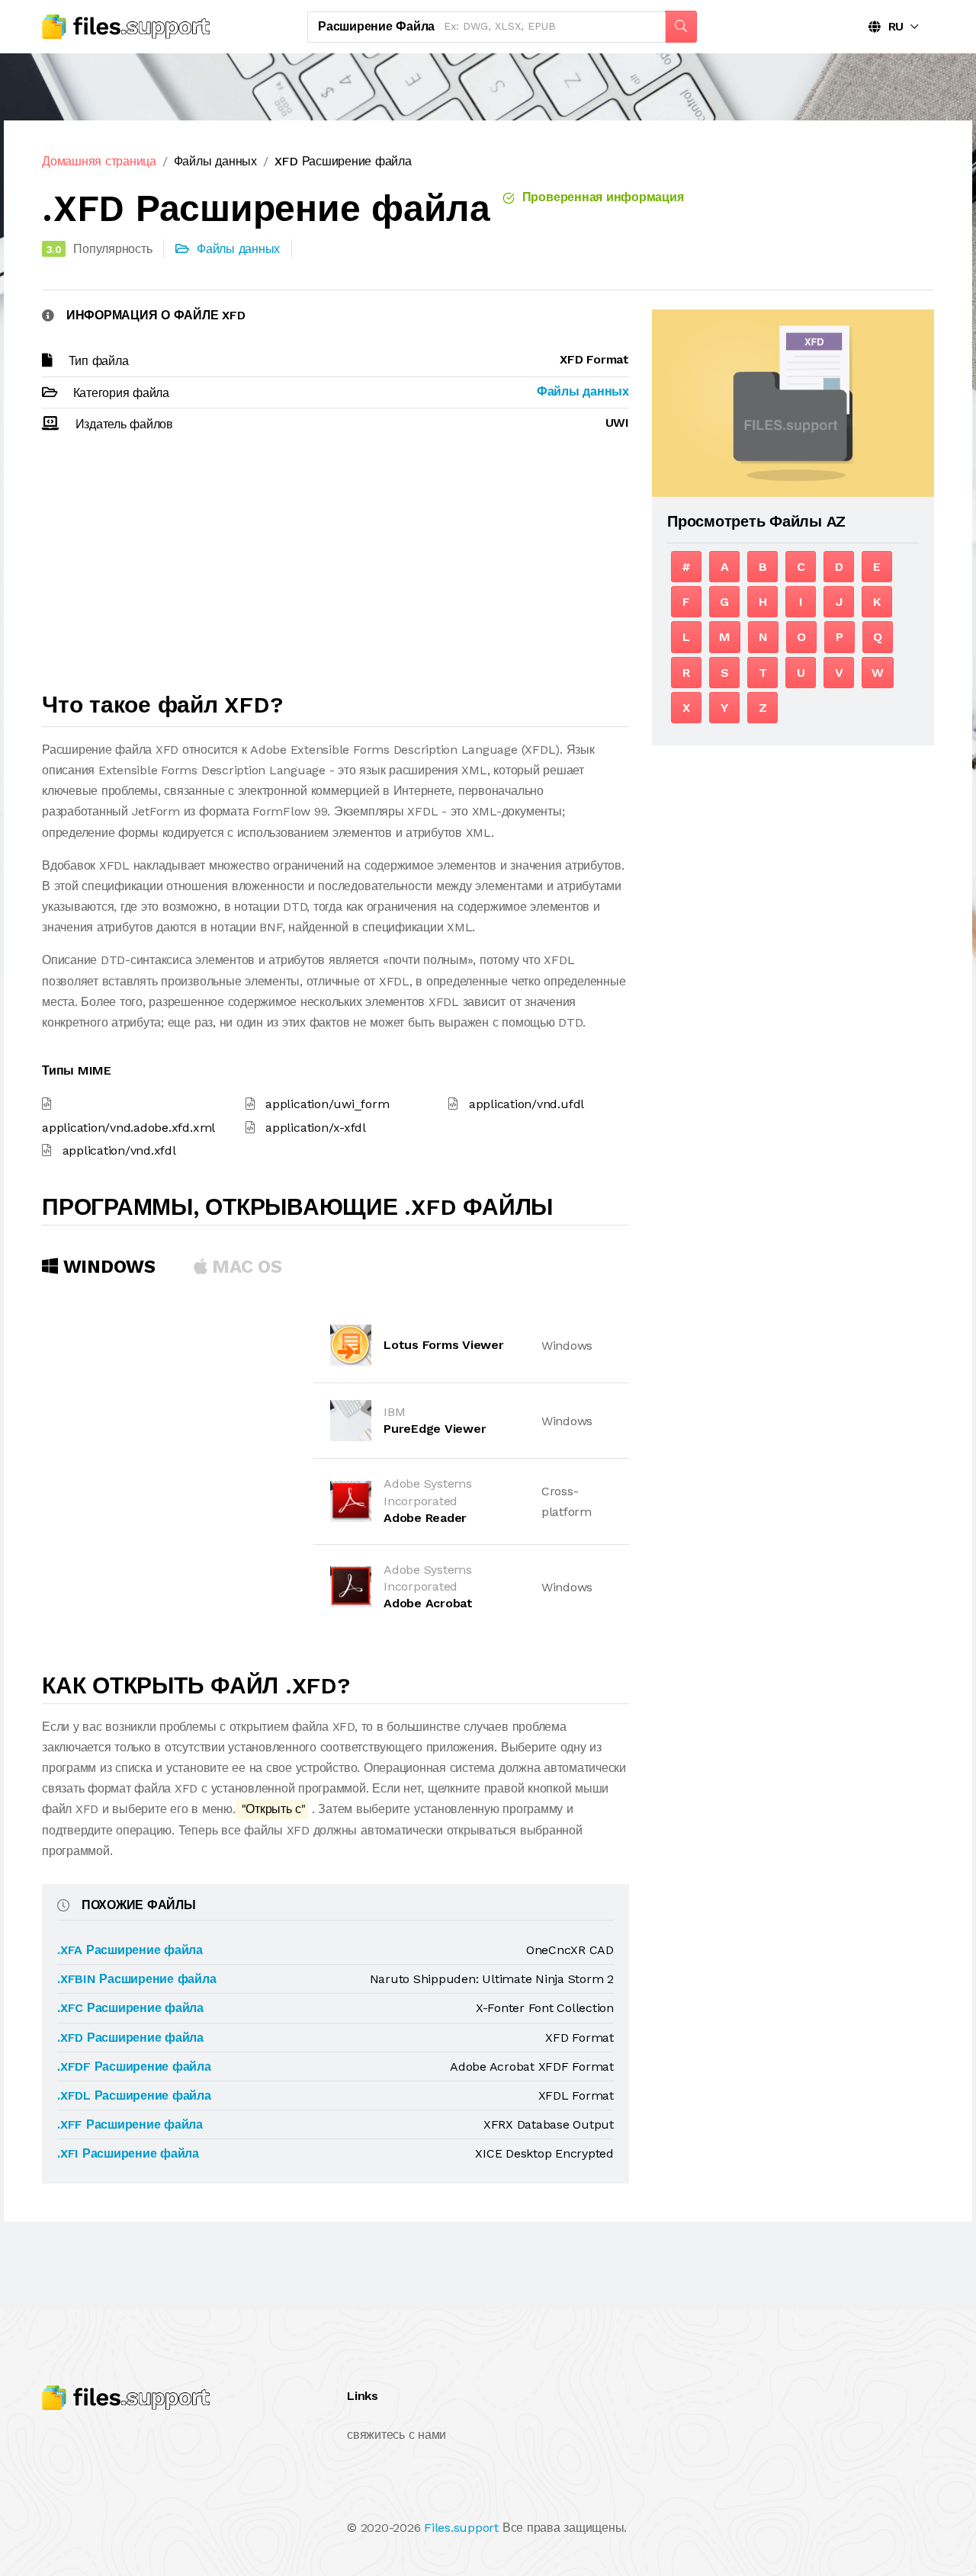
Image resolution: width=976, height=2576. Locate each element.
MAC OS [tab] (245, 1267)
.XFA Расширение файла (130, 1950)
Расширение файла (376, 26)
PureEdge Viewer (435, 1429)
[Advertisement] (335, 569)
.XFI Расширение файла (128, 2153)
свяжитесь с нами (396, 2435)
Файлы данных (215, 161)
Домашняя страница (99, 161)
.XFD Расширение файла (130, 2038)
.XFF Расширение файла (130, 2124)
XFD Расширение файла (343, 161)
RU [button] (892, 26)
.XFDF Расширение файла (134, 2067)
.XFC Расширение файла (130, 2008)
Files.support (461, 2528)
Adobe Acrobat (428, 1603)
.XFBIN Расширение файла (136, 1979)
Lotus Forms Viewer (444, 1345)
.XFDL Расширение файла (134, 2095)
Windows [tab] (107, 1267)
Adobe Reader (425, 1518)
